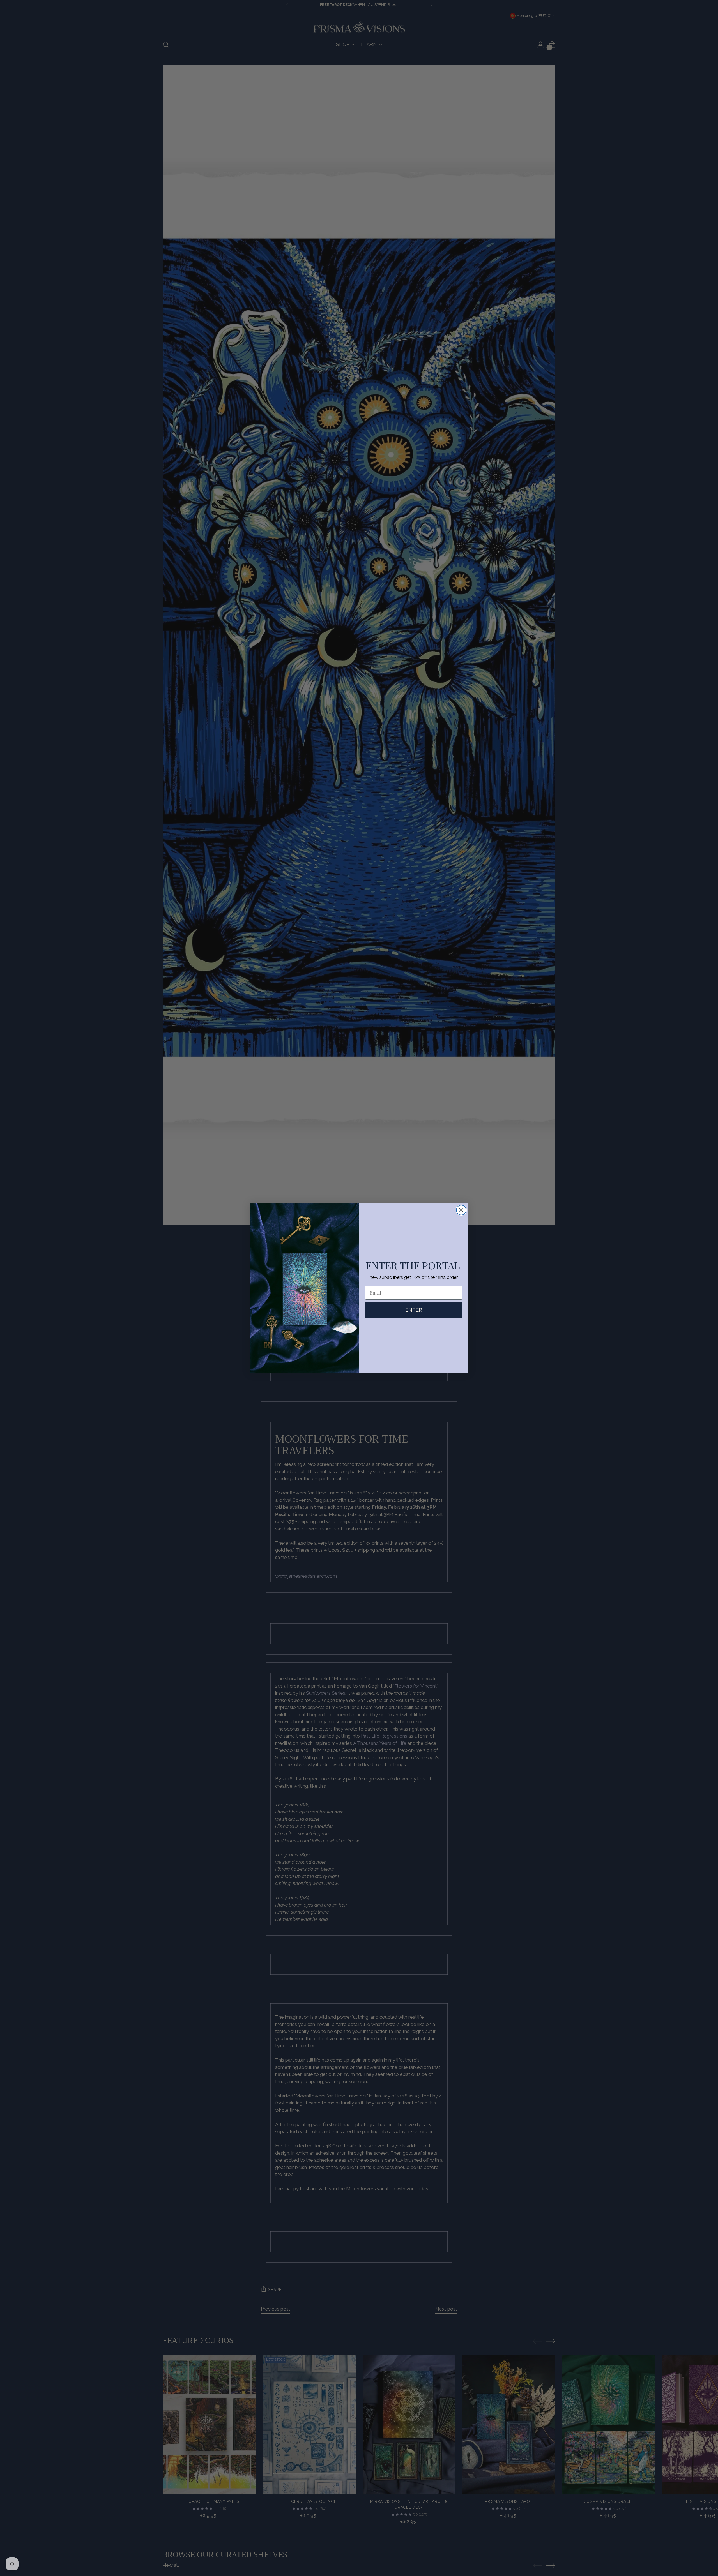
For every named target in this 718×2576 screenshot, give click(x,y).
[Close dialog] (461, 1210)
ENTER (414, 1310)
